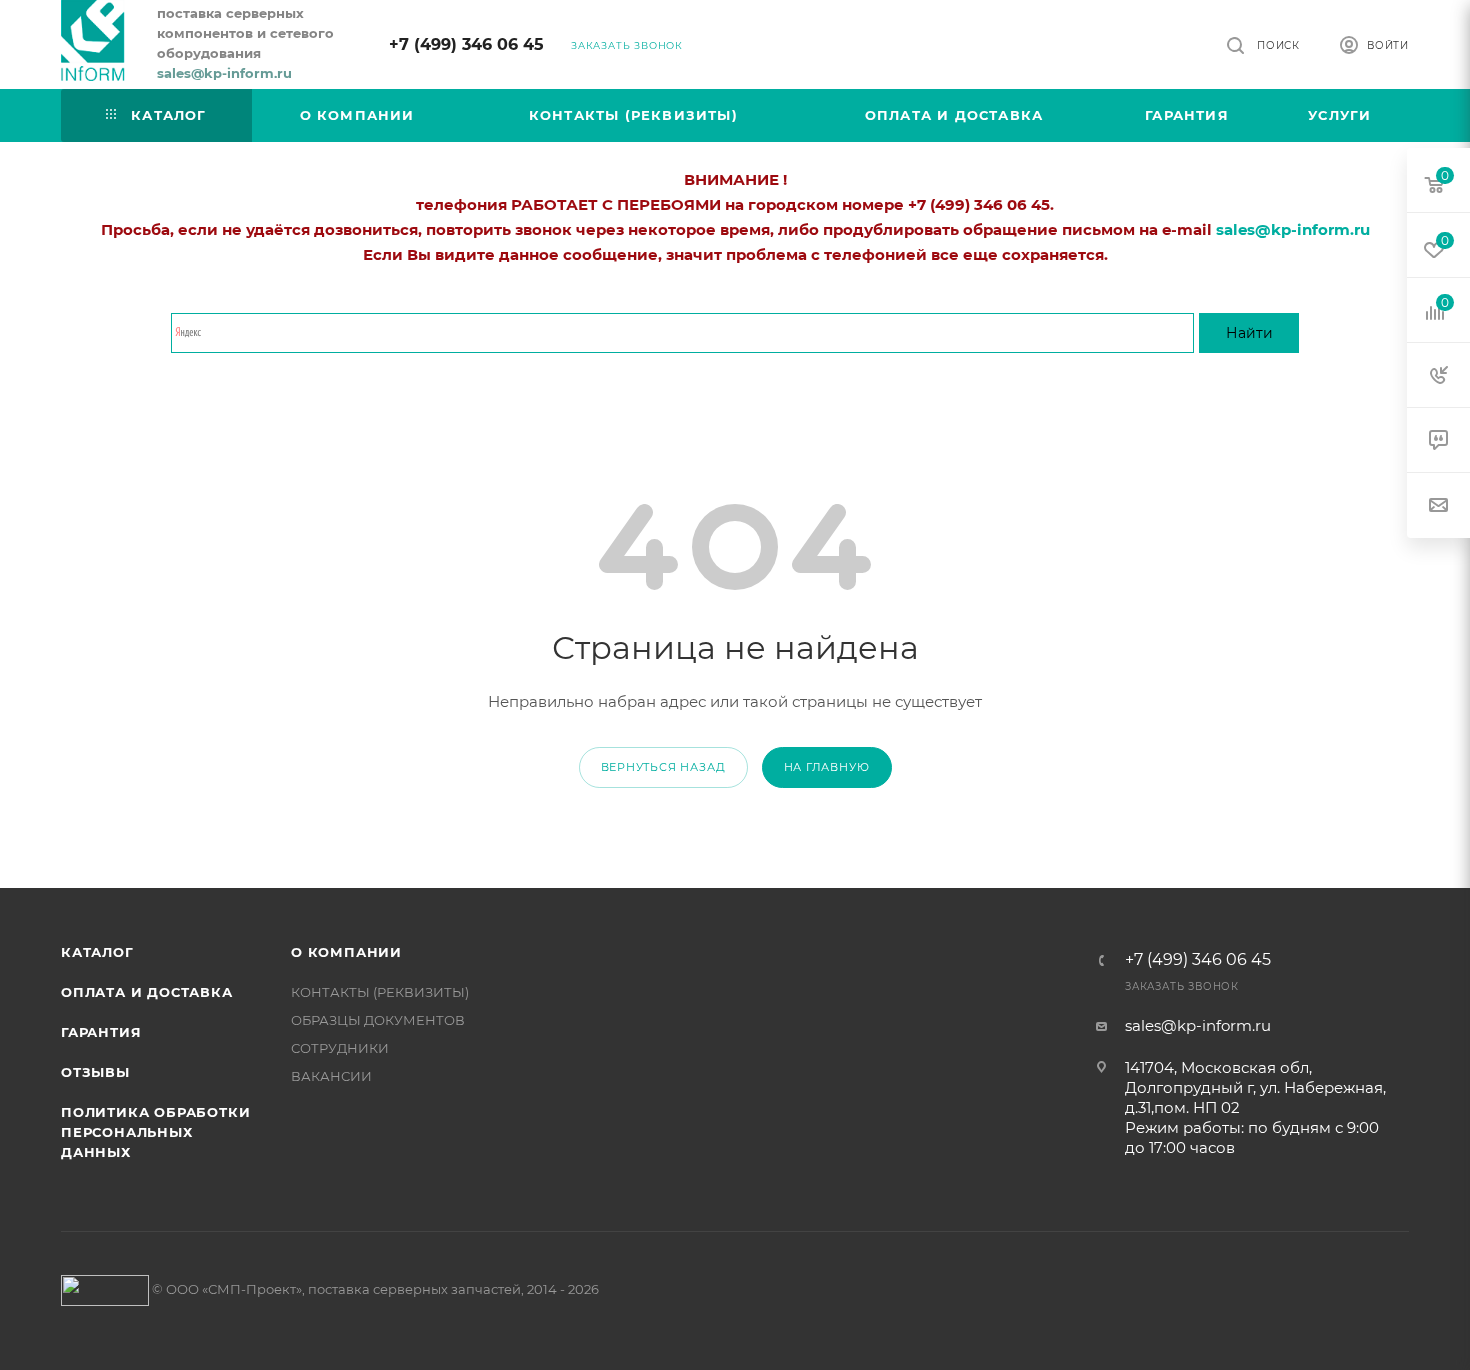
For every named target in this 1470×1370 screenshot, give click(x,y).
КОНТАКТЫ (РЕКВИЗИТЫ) (380, 992)
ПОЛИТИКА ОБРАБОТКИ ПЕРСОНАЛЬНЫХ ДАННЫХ (155, 1132)
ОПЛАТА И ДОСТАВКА (147, 992)
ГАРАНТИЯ (101, 1032)
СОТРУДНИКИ (340, 1048)
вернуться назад (663, 767)
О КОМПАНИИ (346, 952)
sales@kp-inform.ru (1198, 1025)
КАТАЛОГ (97, 952)
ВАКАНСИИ (331, 1076)
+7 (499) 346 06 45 (466, 44)
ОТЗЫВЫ (95, 1072)
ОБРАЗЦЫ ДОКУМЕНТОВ (378, 1020)
